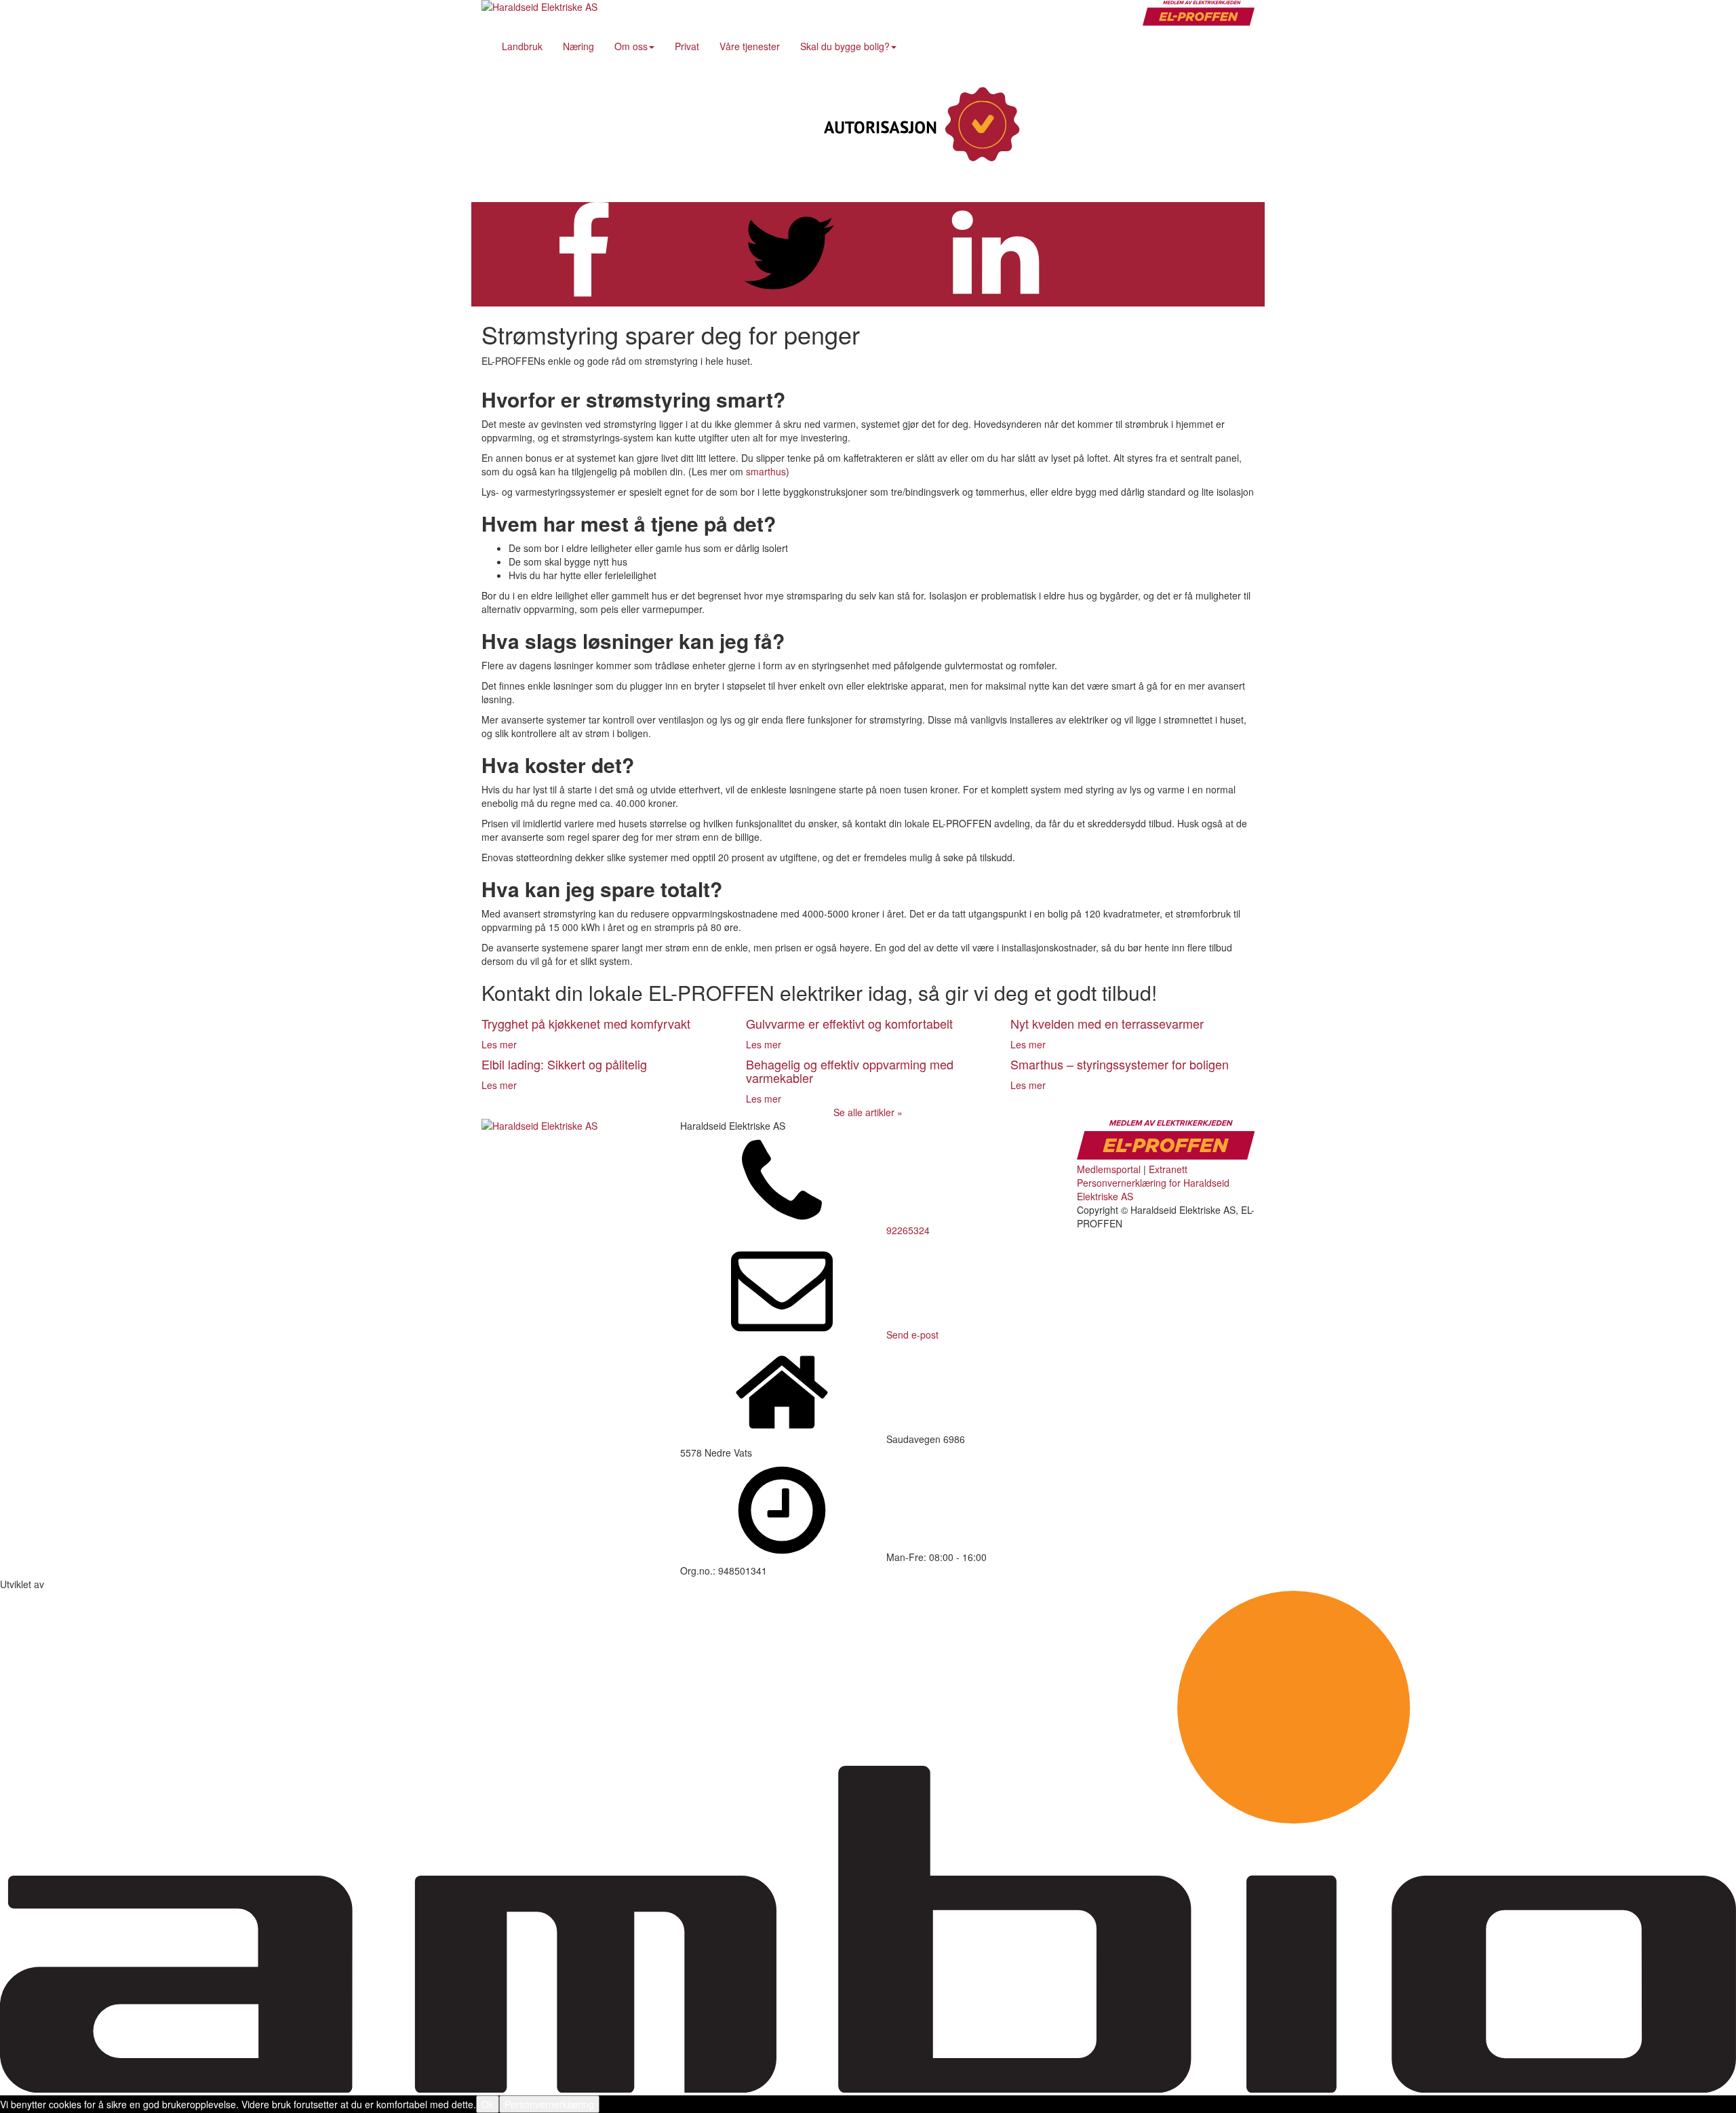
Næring (578, 46)
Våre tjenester (750, 46)
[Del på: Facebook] (583, 300)
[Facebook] (1143, 125)
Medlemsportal (1109, 1169)
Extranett (1168, 1169)
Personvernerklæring (549, 2104)
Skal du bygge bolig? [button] (845, 46)
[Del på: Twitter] (789, 300)
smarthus (766, 471)
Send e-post (912, 1335)
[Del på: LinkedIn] (995, 300)
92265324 (908, 1230)
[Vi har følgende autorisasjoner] (919, 125)
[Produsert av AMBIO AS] (868, 2089)
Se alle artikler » (868, 1112)
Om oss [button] (631, 46)
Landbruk (522, 46)
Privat (687, 46)
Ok (488, 2104)
